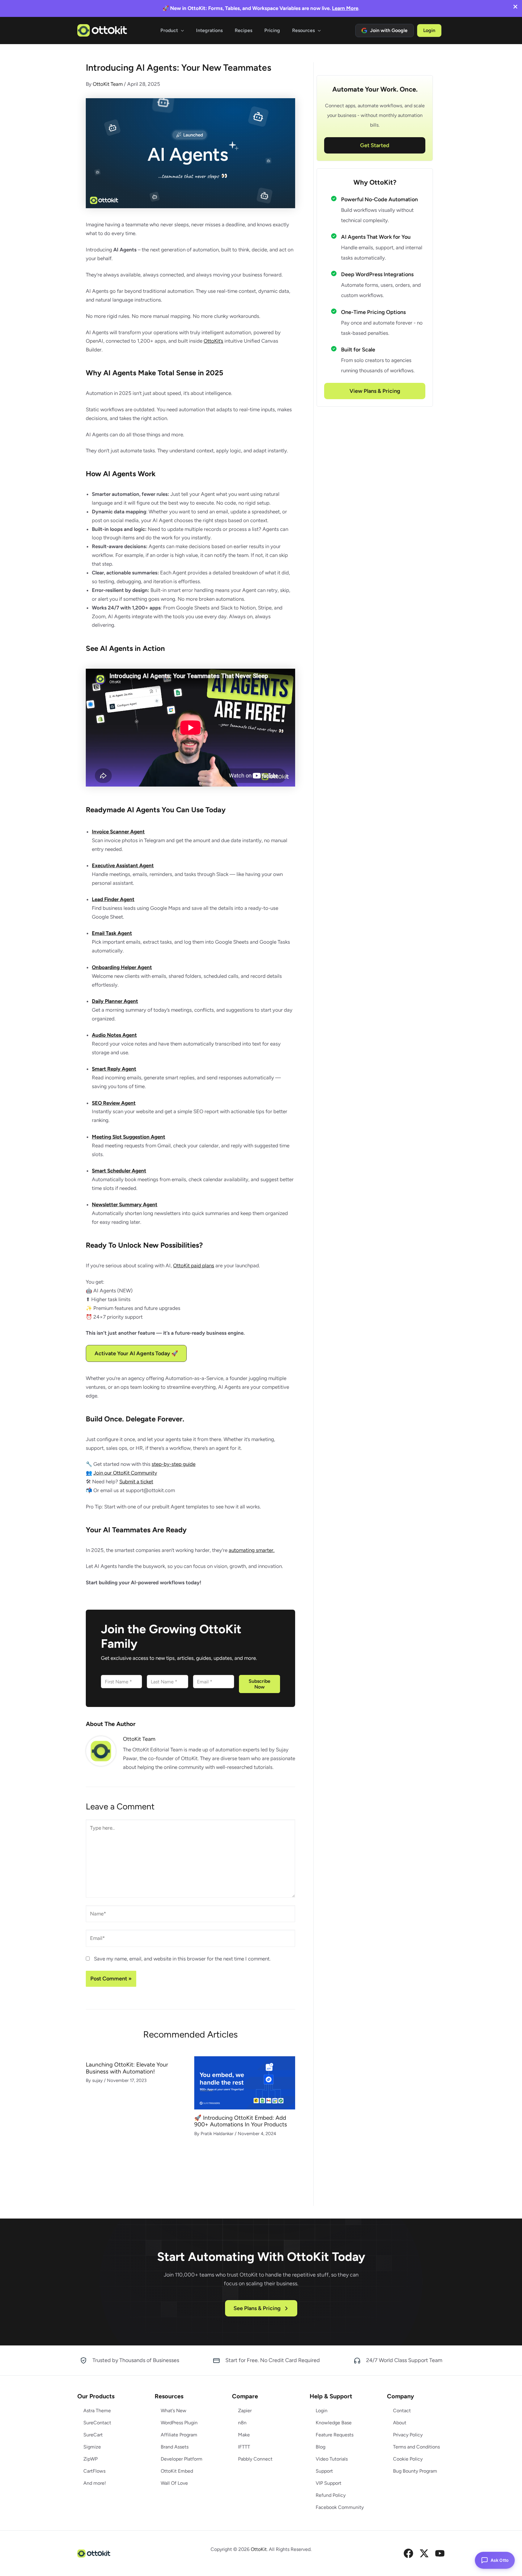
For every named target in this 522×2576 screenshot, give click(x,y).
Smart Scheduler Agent (119, 1171)
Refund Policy (331, 2495)
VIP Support (329, 2483)
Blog (321, 2447)
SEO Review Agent (114, 1103)
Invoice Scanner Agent (118, 832)
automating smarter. (252, 1550)
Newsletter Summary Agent (125, 1204)
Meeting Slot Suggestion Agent (129, 1137)
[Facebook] (408, 2553)
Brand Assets (175, 2447)
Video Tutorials (332, 2459)
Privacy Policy (408, 2435)
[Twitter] (424, 2553)
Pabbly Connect (255, 2459)
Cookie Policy (408, 2459)
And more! (95, 2483)
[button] (181, 31)
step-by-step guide (174, 1464)
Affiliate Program (179, 2435)
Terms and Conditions (416, 2447)
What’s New (174, 2411)
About (400, 2423)
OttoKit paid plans (194, 1265)
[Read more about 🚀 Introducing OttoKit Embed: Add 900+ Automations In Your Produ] (245, 2082)
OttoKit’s (213, 341)
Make (244, 2435)
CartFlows (94, 2471)
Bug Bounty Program (415, 2471)
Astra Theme (97, 2411)
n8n (242, 2423)
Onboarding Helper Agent (122, 967)
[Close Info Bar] (515, 7)
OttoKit (259, 2549)
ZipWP (90, 2459)
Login (322, 2411)
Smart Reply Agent (114, 1069)
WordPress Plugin (179, 2423)
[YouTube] (440, 2553)
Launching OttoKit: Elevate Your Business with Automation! (127, 2068)
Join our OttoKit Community (125, 1473)
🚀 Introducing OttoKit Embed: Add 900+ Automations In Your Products (241, 2121)
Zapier (245, 2411)
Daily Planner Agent (115, 1001)
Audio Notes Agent (114, 1035)
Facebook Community (340, 2507)
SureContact (97, 2423)
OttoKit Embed (177, 2471)
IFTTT (244, 2447)
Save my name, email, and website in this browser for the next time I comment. (182, 1959)
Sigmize (92, 2447)
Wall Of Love (174, 2483)
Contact (402, 2411)
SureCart (93, 2435)
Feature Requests (335, 2435)
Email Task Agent (112, 933)
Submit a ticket (136, 1482)
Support (324, 2471)
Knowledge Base (334, 2423)
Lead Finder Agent (113, 899)
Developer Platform (182, 2459)
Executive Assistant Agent (123, 865)
